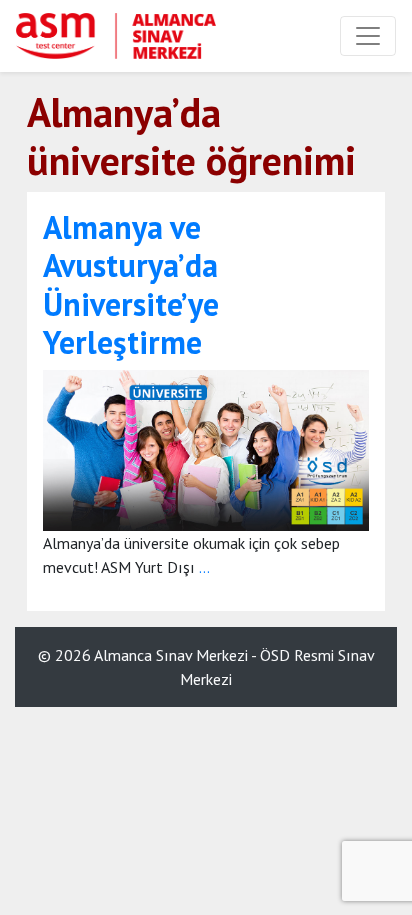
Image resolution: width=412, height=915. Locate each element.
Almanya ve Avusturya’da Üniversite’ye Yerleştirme (131, 284)
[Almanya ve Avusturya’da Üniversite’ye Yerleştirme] (206, 448)
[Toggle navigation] (368, 36)
